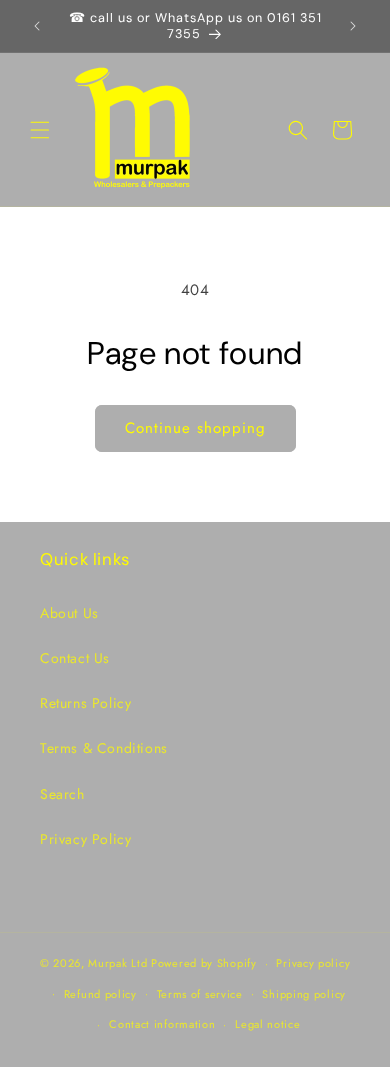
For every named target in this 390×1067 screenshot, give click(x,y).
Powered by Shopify (204, 963)
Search (62, 794)
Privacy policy (313, 963)
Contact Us (75, 658)
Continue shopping (195, 428)
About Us (69, 613)
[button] (40, 130)
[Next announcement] (353, 26)
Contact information (162, 1024)
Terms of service (200, 994)
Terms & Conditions (104, 748)
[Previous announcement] (37, 26)
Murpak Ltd (117, 963)
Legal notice (267, 1024)
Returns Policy (85, 703)
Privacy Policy (85, 839)
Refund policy (100, 994)
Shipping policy (304, 994)
